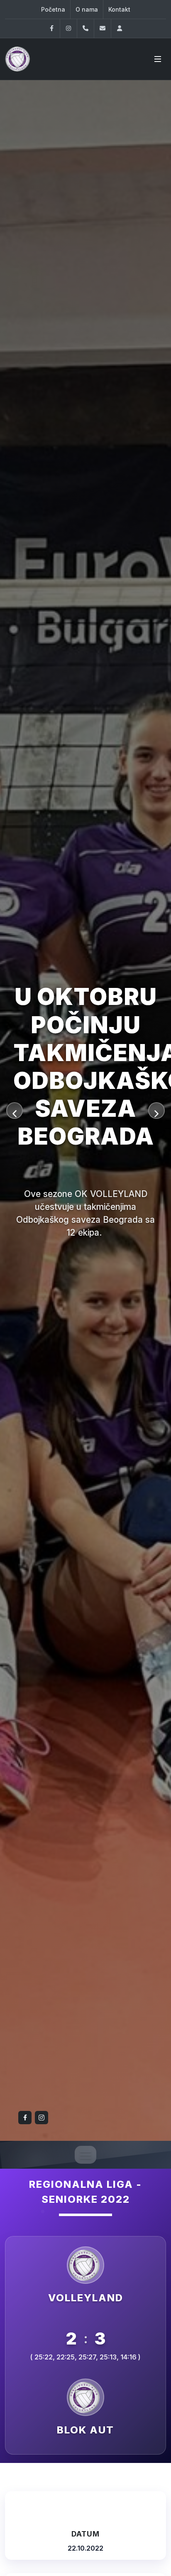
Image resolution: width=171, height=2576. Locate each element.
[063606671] (85, 28)
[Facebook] (51, 28)
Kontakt (119, 9)
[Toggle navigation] (85, 2155)
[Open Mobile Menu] (158, 59)
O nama (87, 9)
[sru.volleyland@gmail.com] (103, 28)
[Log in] (120, 28)
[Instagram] (68, 28)
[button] (15, 1111)
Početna (53, 9)
